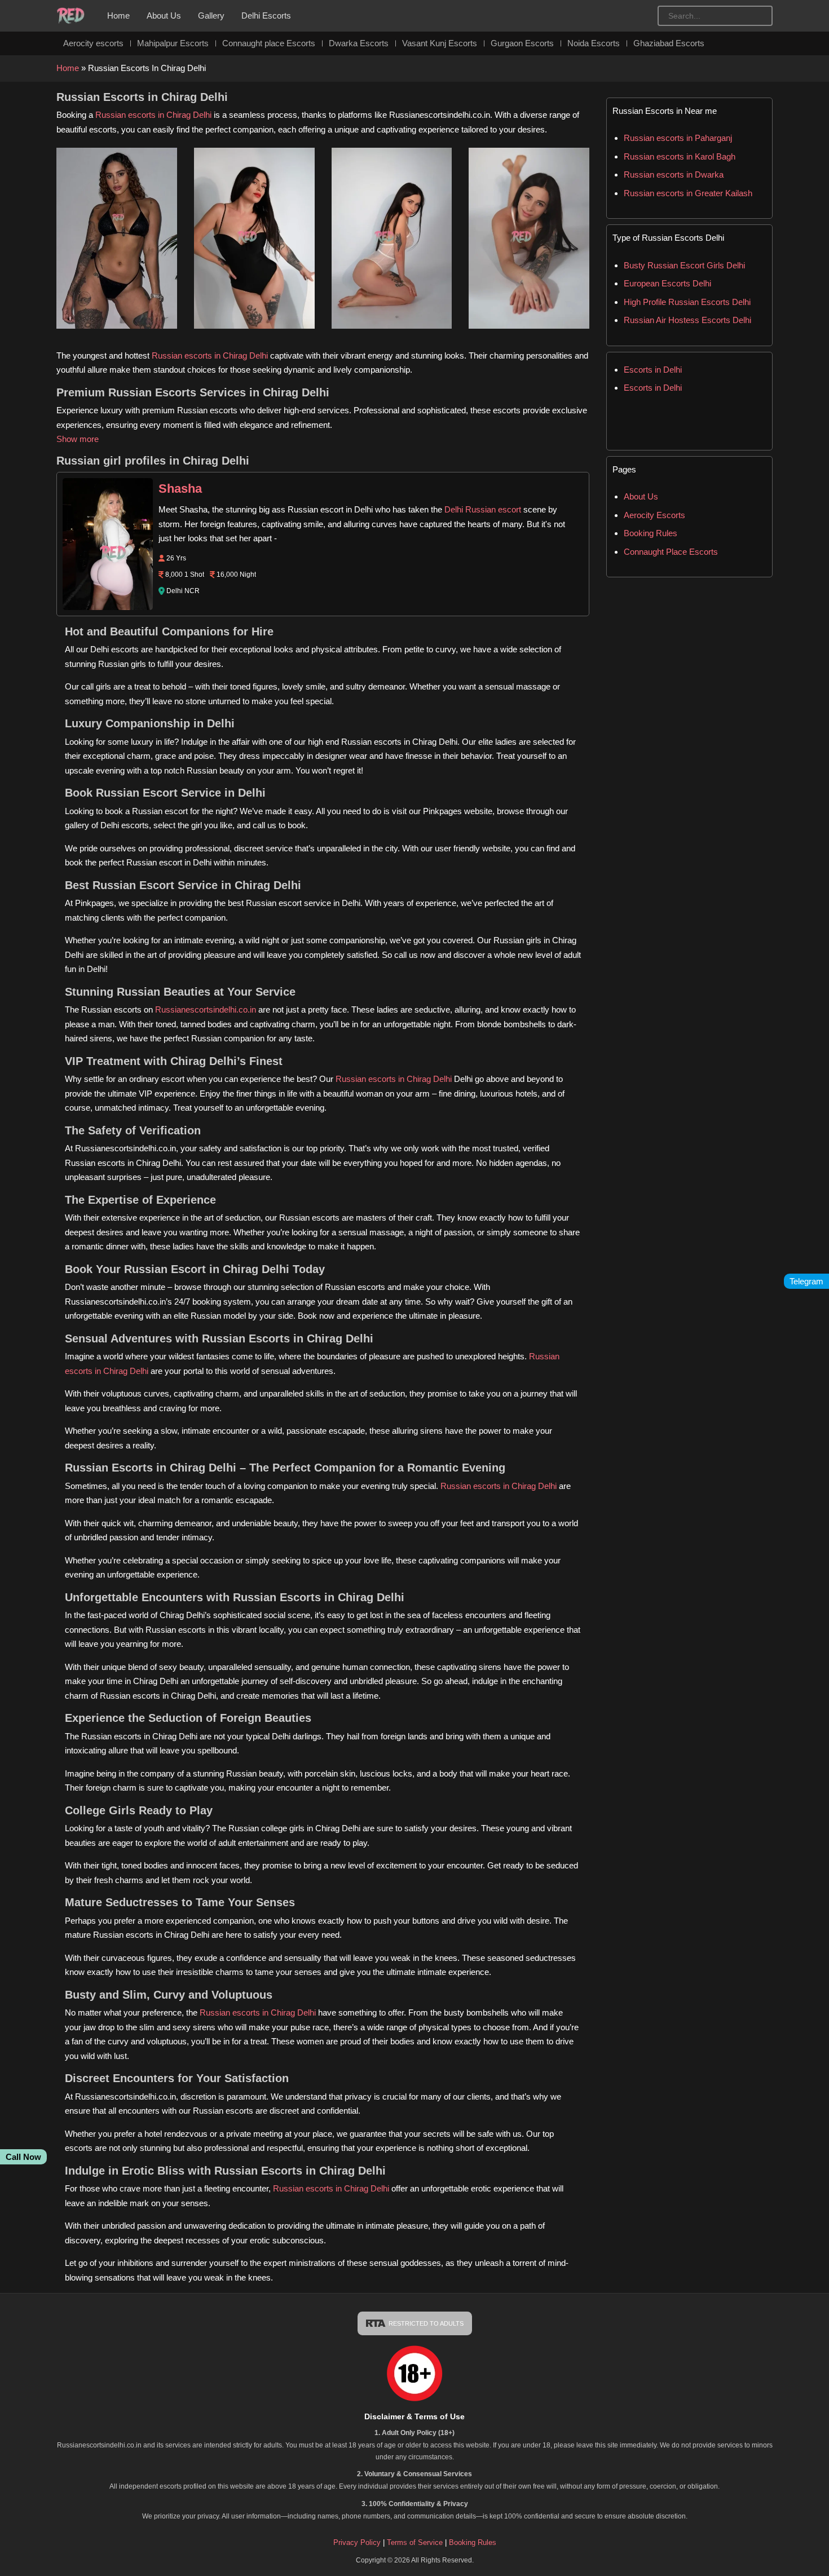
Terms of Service (416, 2542)
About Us (164, 16)
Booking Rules (651, 533)
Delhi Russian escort (483, 509)
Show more (78, 439)
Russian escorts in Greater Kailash (688, 193)
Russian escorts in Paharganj (678, 138)
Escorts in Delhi (653, 370)
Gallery (211, 16)
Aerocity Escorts (654, 515)
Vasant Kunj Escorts (440, 43)
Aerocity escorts (93, 43)
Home (118, 16)
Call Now (23, 2157)
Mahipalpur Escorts (173, 43)
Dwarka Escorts (359, 43)
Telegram (806, 1281)
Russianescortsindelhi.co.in (206, 1009)
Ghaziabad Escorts (669, 43)
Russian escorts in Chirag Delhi (153, 115)
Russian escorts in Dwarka (674, 174)
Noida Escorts (594, 43)
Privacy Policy (357, 2542)
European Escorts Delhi (667, 283)
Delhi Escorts (266, 16)
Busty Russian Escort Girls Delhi (684, 265)
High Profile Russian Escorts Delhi (687, 302)
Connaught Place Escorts (671, 552)
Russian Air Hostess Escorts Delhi (687, 320)
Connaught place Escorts (269, 43)
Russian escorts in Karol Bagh (680, 156)
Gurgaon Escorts (522, 43)
